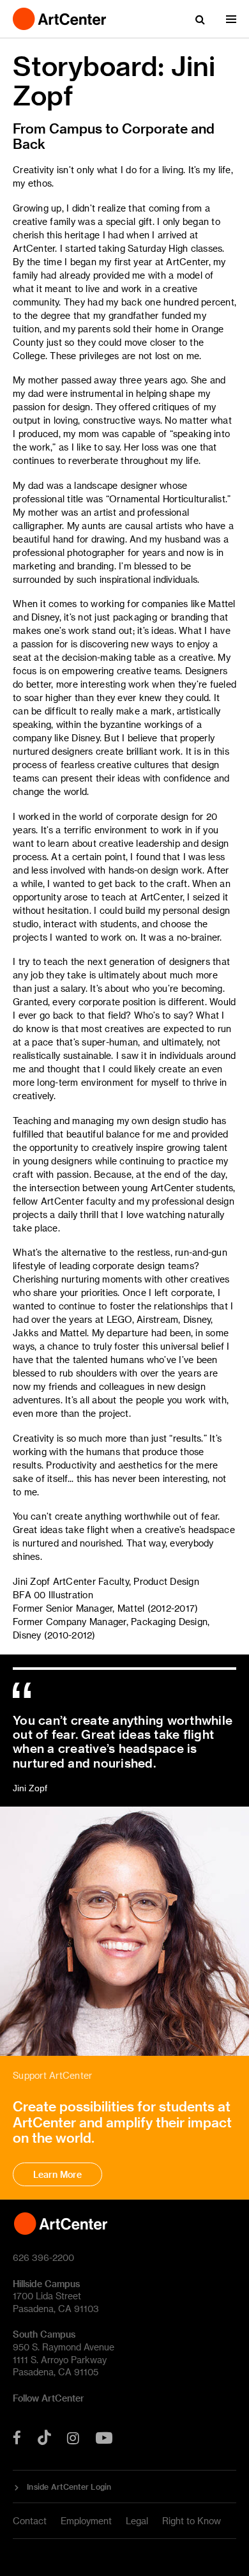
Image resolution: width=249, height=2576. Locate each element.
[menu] (231, 19)
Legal (137, 2521)
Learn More (57, 2174)
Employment (86, 2521)
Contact (30, 2521)
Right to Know (192, 2521)
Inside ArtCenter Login (69, 2487)
